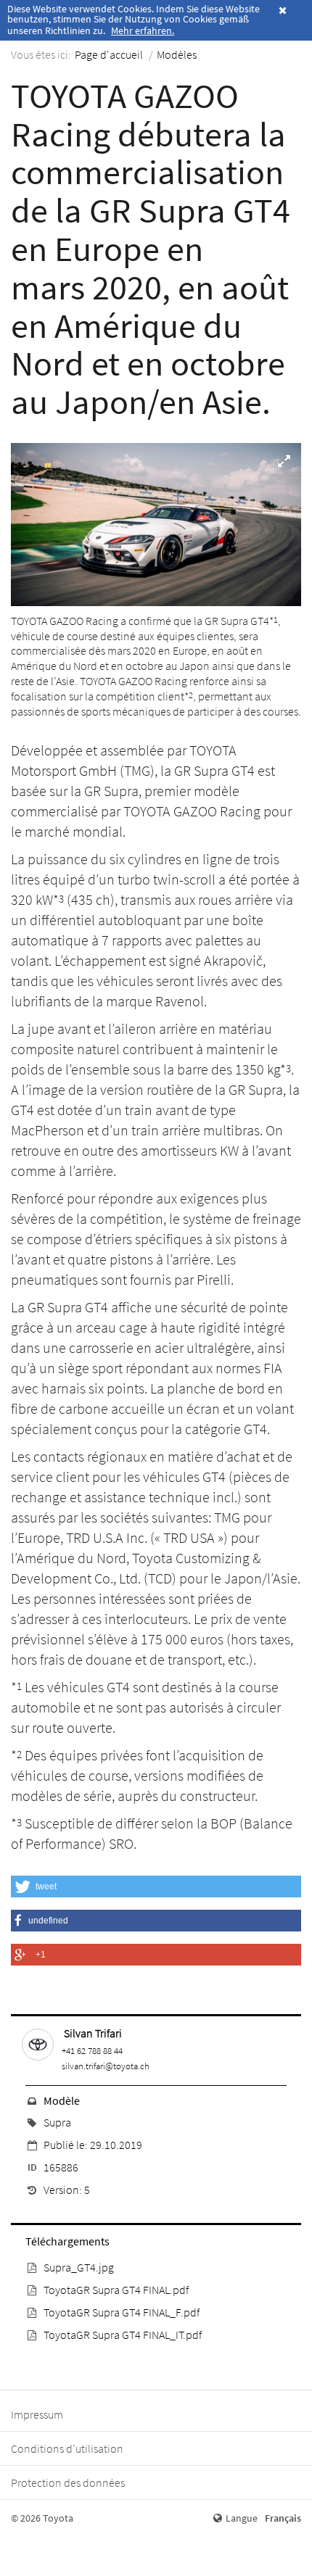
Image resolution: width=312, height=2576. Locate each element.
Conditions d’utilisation (67, 2448)
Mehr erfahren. (143, 30)
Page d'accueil (109, 54)
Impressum (37, 2414)
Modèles (177, 54)
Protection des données (68, 2482)
